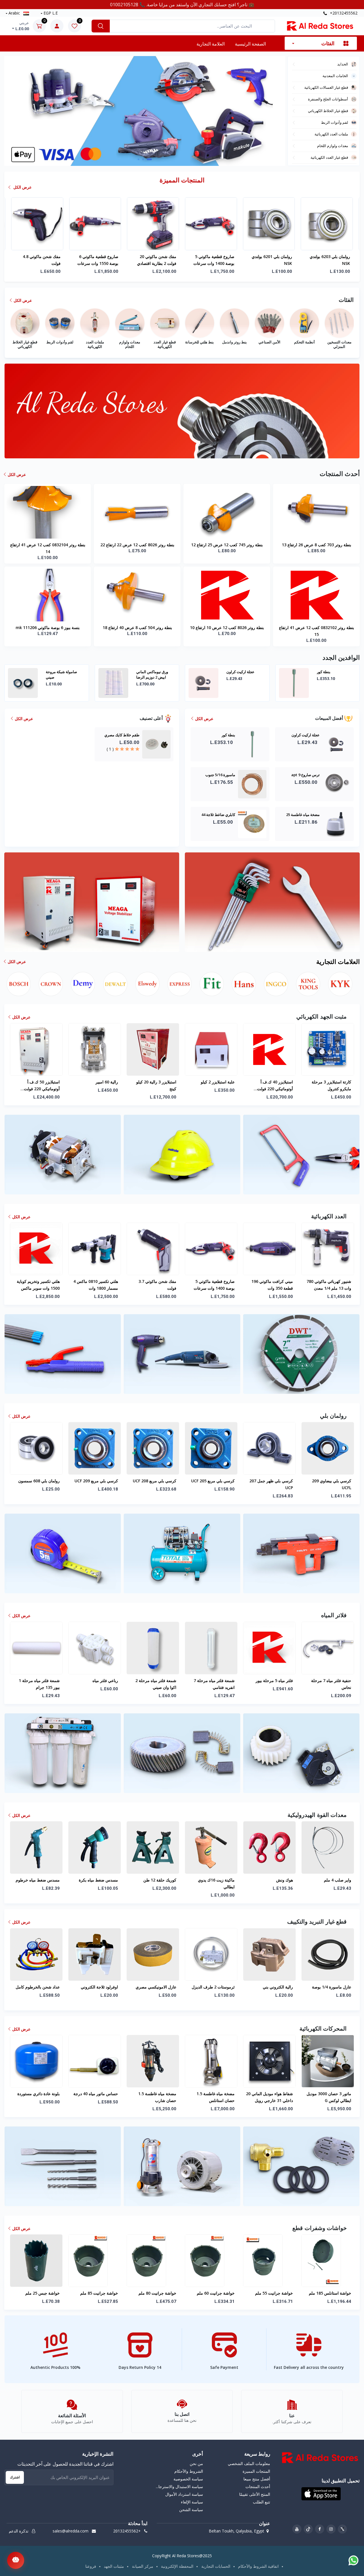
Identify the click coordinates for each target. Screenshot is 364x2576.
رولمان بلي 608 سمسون (39, 1481)
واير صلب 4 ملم (338, 1880)
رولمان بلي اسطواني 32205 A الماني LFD (217, 260)
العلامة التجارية (211, 44)
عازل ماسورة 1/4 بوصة (332, 1987)
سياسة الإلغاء (192, 2502)
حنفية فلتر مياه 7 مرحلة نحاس (331, 1684)
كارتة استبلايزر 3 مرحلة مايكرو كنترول (331, 1085)
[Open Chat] (16, 2560)
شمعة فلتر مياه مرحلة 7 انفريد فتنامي (214, 1684)
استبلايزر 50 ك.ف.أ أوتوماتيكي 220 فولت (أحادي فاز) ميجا (42, 1086)
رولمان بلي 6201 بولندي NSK (40, 260)
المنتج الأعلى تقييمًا (255, 2494)
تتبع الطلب (261, 2502)
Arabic (14, 13)
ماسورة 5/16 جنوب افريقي (151, 674)
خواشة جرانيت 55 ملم (274, 2293)
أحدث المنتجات (258, 2487)
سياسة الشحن (191, 2510)
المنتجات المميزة (256, 2471)
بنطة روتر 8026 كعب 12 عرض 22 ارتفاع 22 (137, 545)
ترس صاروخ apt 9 (60, 672)
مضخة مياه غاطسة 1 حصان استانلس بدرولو (153, 260)
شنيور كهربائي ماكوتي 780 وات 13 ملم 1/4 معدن (329, 1285)
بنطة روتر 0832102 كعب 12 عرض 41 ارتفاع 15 (317, 631)
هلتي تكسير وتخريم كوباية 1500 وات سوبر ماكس (38, 1285)
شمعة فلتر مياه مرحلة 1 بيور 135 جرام (39, 1684)
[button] (140, 159)
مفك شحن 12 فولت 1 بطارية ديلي (331, 260)
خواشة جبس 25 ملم (43, 2293)
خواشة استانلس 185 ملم (330, 2293)
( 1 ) (110, 749)
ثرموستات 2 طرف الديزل (213, 1987)
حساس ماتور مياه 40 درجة (96, 2094)
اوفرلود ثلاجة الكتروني (99, 1987)
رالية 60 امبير (107, 1082)
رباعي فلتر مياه (105, 1680)
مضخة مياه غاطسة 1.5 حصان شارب (157, 2097)
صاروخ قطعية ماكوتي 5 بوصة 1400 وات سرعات (214, 1285)
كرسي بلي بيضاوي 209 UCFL (332, 1484)
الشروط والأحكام (189, 2471)
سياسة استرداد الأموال (184, 2494)
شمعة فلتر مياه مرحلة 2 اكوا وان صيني (156, 1684)
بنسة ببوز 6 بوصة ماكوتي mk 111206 (48, 627)
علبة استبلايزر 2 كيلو (218, 1082)
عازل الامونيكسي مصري (156, 1987)
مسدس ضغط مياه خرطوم (38, 1880)
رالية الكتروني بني (278, 1987)
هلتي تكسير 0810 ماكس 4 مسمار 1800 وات (96, 1285)
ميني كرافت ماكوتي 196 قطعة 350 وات (272, 1285)
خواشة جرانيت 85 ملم (99, 2293)
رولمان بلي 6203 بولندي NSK (98, 260)
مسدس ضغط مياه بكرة (98, 1880)
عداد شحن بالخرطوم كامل (38, 1987)
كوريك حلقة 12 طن (160, 1880)
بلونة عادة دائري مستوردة (39, 2094)
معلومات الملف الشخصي (249, 2463)
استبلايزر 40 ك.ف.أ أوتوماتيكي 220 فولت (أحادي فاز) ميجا (275, 1086)
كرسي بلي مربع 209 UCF (96, 1481)
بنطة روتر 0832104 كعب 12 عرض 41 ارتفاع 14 (48, 548)
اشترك (15, 2477)
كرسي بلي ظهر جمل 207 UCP (271, 1484)
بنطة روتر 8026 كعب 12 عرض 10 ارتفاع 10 (227, 627)
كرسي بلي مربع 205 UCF (213, 1481)
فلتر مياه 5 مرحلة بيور (274, 1680)
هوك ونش (285, 1880)
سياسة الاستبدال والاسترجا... (179, 2487)
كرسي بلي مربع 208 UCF (155, 1481)
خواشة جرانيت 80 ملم (157, 2293)
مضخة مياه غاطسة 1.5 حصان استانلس (216, 2097)
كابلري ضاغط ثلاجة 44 (334, 672)
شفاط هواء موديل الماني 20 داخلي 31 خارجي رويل (269, 2097)
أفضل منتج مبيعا (257, 2479)
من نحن (196, 2463)
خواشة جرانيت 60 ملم (216, 2293)
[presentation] (20, 111)
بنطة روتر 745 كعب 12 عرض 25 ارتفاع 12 (227, 545)
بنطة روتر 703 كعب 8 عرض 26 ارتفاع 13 (317, 545)
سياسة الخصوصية (188, 2479)
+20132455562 (343, 13)
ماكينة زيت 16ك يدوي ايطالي (216, 1883)
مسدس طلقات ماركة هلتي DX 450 (270, 260)
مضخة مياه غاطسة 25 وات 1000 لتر (243, 674)
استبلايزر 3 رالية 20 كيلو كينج (156, 1085)
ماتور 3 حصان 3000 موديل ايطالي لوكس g (329, 2097)
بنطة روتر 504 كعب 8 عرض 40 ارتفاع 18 (137, 627)
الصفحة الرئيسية (250, 44)
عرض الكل (22, 187)
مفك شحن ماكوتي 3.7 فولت (157, 1285)
